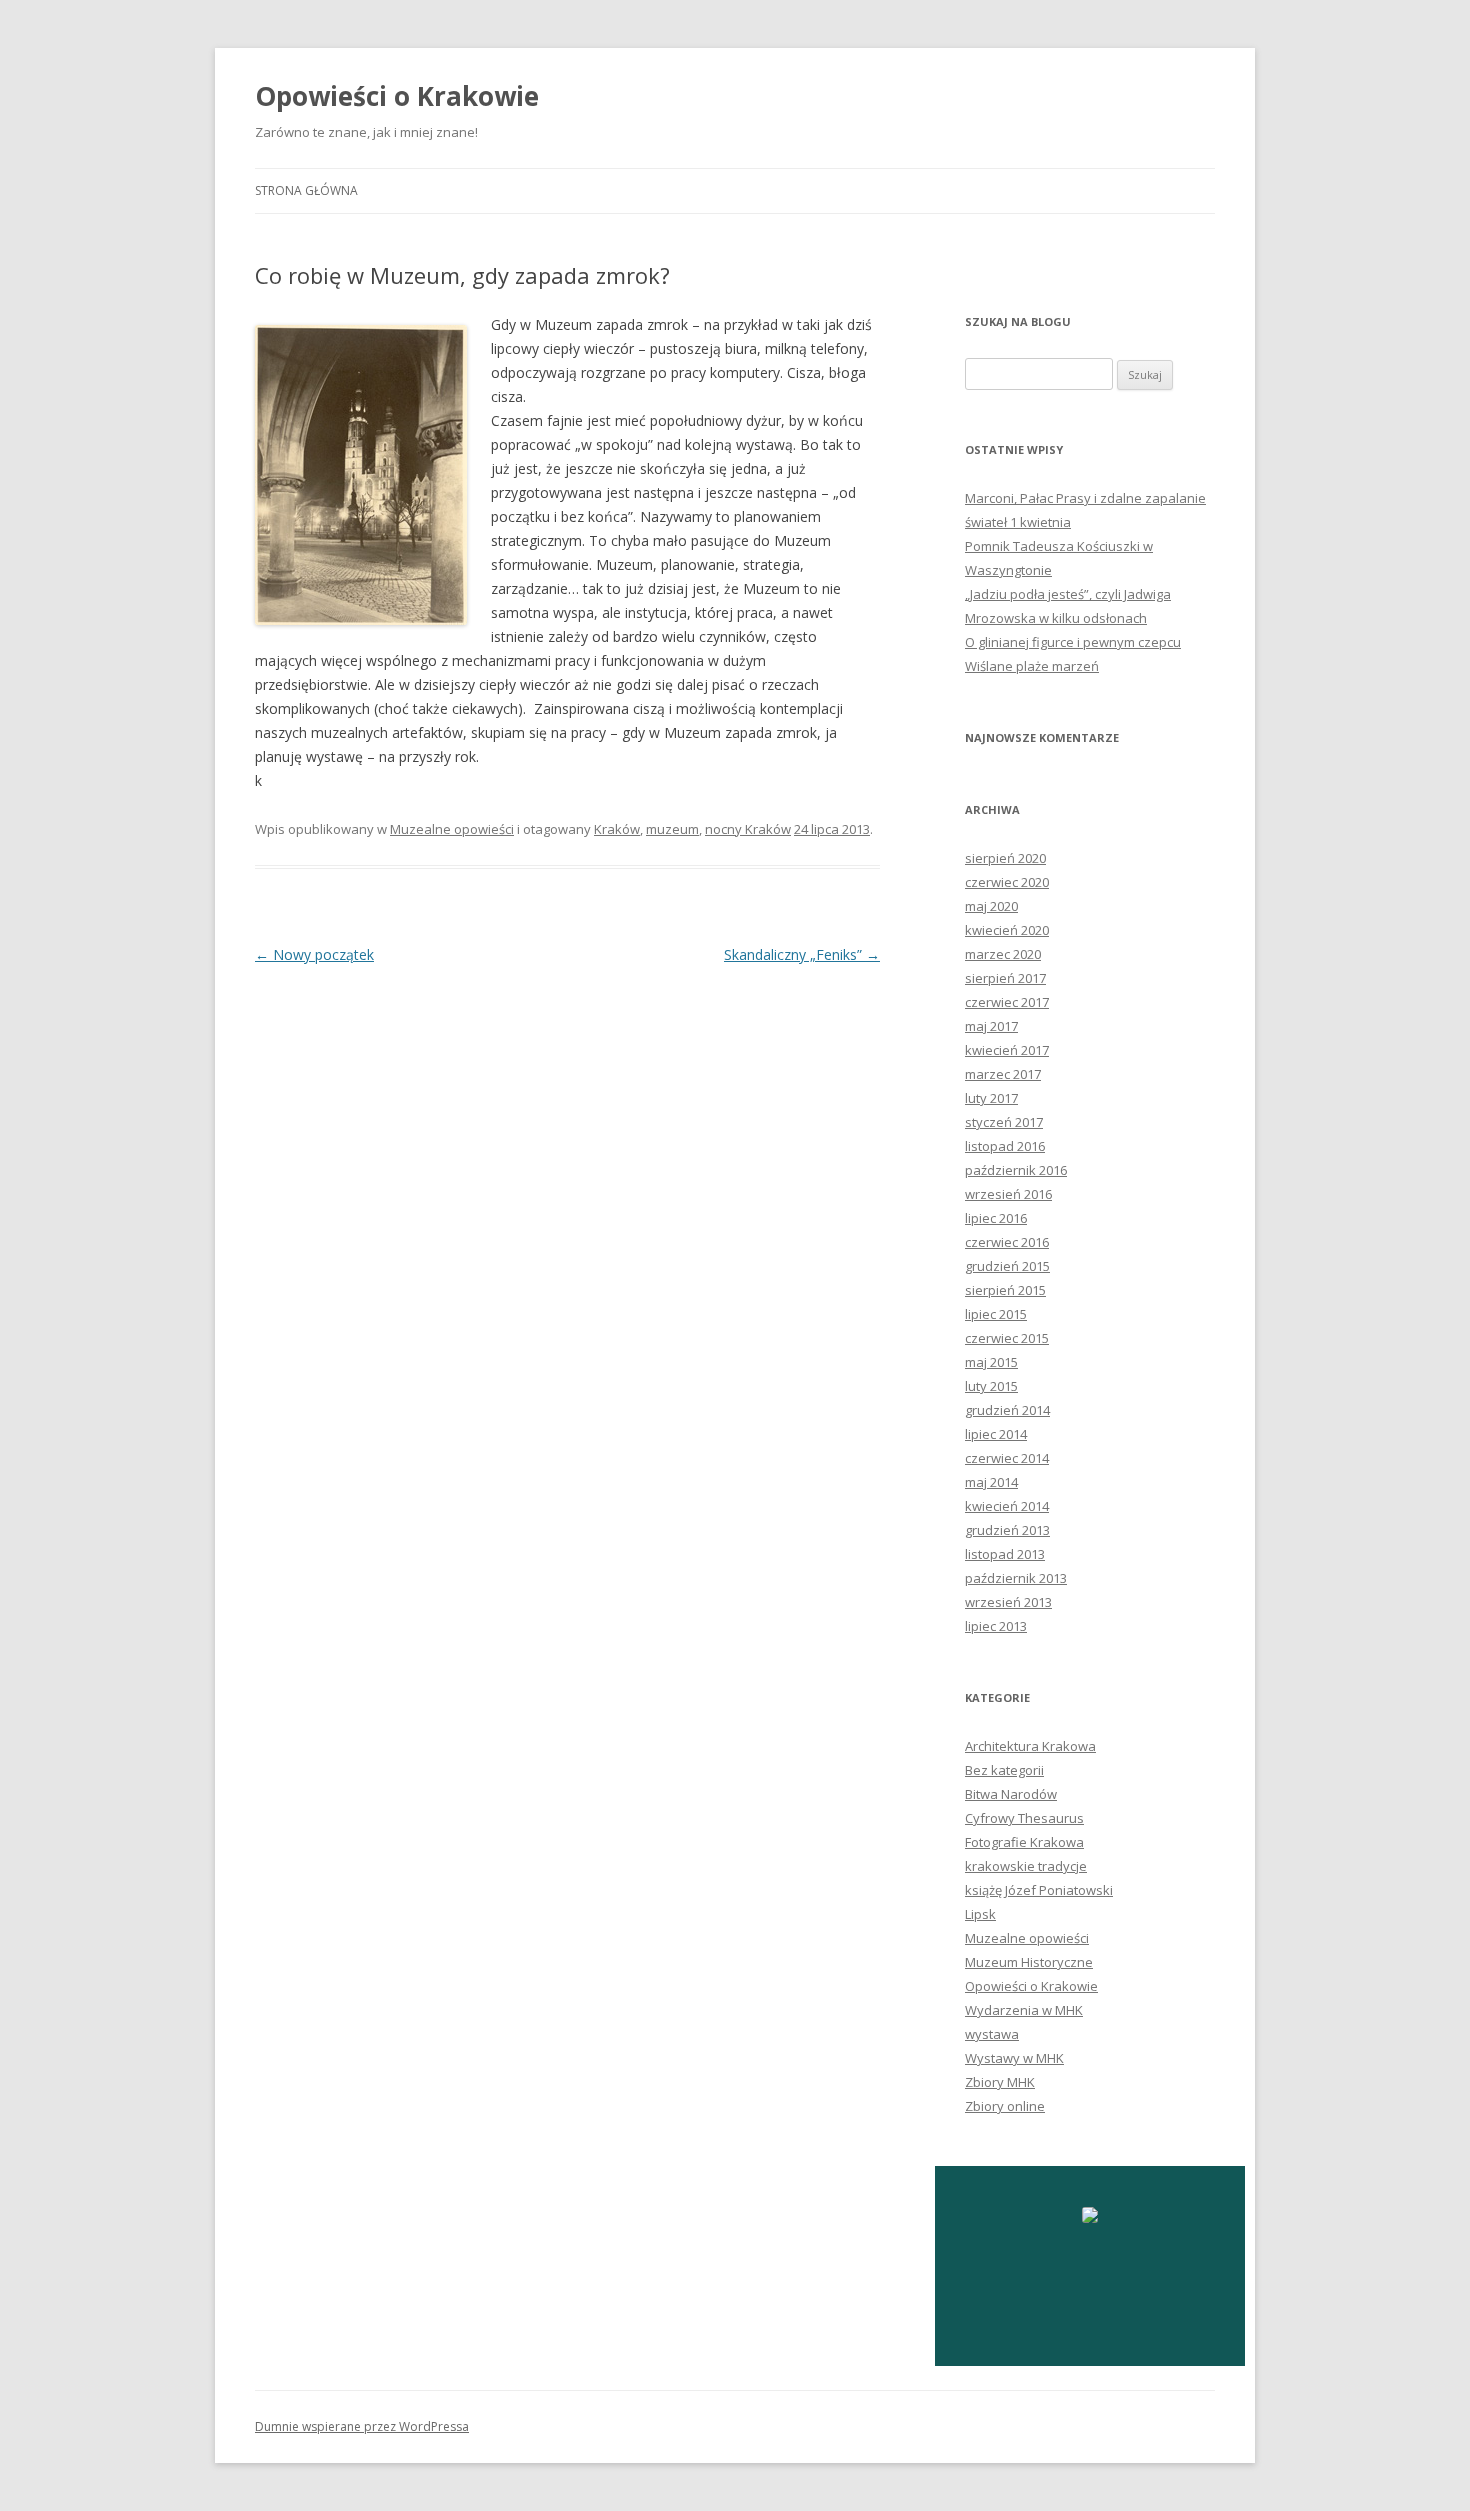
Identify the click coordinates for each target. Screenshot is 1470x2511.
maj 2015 (991, 1362)
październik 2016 (1016, 1170)
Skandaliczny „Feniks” (802, 954)
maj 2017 (991, 1026)
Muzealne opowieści (452, 829)
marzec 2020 (1003, 954)
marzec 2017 (1003, 1074)
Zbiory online (1005, 2106)
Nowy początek (314, 954)
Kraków (617, 829)
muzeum (672, 829)
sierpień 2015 (1005, 1290)
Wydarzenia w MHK (1024, 2010)
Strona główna (306, 190)
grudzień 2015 (1007, 1266)
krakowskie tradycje (1026, 1866)
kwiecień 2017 (1007, 1050)
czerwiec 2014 (1007, 1458)
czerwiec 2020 (1007, 882)
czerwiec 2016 (1007, 1242)
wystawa (992, 2034)
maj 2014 (991, 1482)
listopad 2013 (1005, 1554)
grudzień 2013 (1007, 1530)
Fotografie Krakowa (1024, 1842)
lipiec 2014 (996, 1434)
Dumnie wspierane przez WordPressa (362, 2426)
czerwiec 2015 (1007, 1338)
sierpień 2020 (1005, 858)
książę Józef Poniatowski (1039, 1890)
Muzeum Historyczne (1029, 1962)
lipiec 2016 (996, 1218)
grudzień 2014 (1007, 1410)
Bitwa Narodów (1011, 1794)
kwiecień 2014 (1007, 1506)
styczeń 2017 (1004, 1122)
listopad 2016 (1005, 1146)
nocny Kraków (748, 829)
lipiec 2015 (996, 1314)
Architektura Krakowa (1030, 1746)
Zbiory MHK (1000, 2082)
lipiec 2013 (996, 1626)
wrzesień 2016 (1008, 1194)
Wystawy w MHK (1014, 2058)
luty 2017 (991, 1098)
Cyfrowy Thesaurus (1024, 1818)
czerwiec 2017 (1007, 1002)
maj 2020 (991, 906)
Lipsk (980, 1914)
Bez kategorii (1004, 1770)
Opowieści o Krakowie (397, 96)
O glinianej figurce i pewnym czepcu (1073, 642)
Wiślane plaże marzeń (1032, 666)
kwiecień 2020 (1007, 930)
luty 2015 (991, 1386)
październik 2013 (1016, 1578)
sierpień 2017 (1005, 978)
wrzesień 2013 (1008, 1602)
